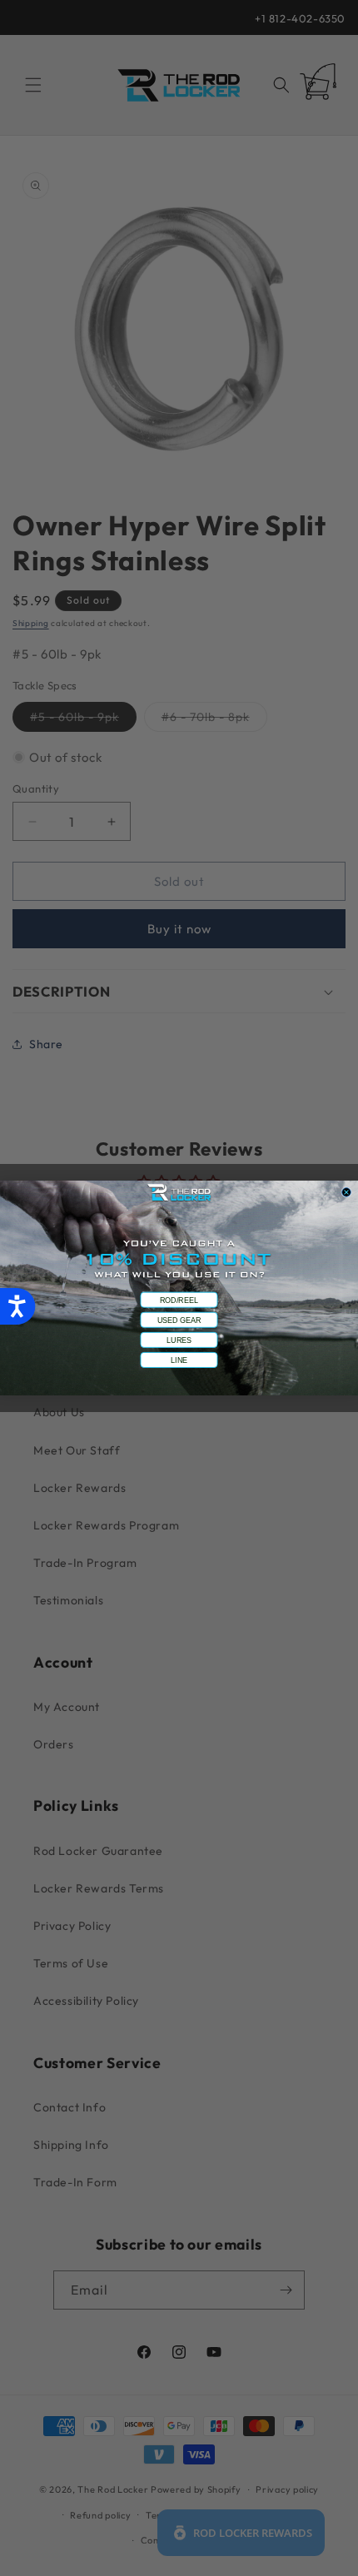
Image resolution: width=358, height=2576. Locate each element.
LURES (179, 1340)
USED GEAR (179, 1320)
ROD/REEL (179, 1300)
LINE (179, 1360)
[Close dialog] (347, 1193)
